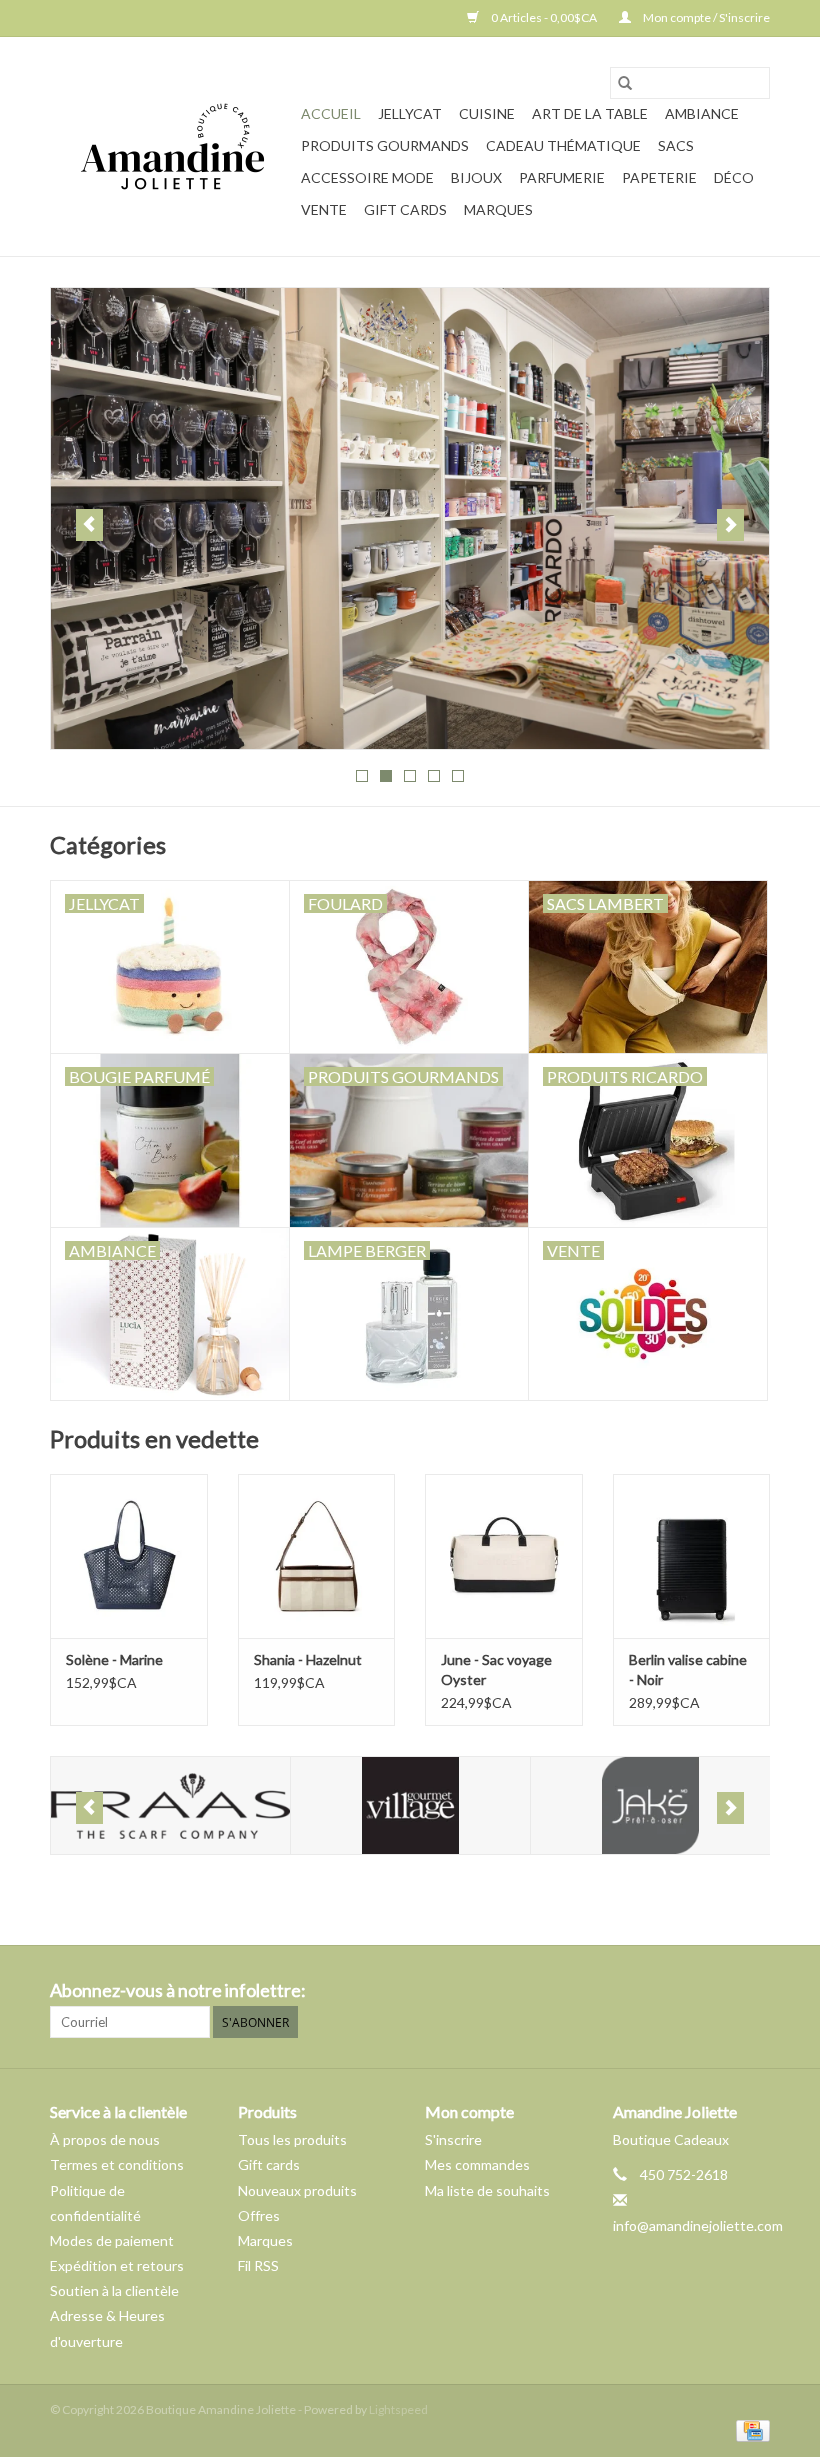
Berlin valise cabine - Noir (688, 1669)
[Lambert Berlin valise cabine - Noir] (692, 1556)
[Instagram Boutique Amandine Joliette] (754, 1991)
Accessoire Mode (367, 177)
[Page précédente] (89, 525)
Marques (498, 209)
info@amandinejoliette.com (698, 2225)
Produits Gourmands (385, 145)
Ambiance (702, 113)
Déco (734, 177)
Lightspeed (398, 2409)
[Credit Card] (749, 2429)
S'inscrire (453, 2139)
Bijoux (476, 177)
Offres (259, 2215)
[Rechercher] (625, 83)
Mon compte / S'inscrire (705, 17)
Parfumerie (562, 177)
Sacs (676, 145)
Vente (324, 209)
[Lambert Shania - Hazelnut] (317, 1556)
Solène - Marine (114, 1659)
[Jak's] (628, 1805)
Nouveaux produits (297, 2190)
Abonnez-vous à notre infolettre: (178, 1990)
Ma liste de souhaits (487, 2190)
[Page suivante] (730, 525)
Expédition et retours (117, 2265)
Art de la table (590, 113)
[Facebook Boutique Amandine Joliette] (719, 1991)
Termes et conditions (117, 2164)
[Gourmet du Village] (388, 1805)
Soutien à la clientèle (114, 2290)
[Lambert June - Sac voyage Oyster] (504, 1556)
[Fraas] (148, 1805)
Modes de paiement (112, 2240)
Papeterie (659, 177)
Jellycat (410, 113)
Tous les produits (292, 2139)
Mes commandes (477, 2164)
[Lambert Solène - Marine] (129, 1556)
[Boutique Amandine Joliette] (172, 146)
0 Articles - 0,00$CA (544, 17)
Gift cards (405, 209)
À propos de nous (105, 2139)
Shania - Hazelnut (308, 1659)
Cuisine (487, 113)
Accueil (331, 113)
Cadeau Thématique (563, 145)
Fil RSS (258, 2265)
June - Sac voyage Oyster (496, 1669)
